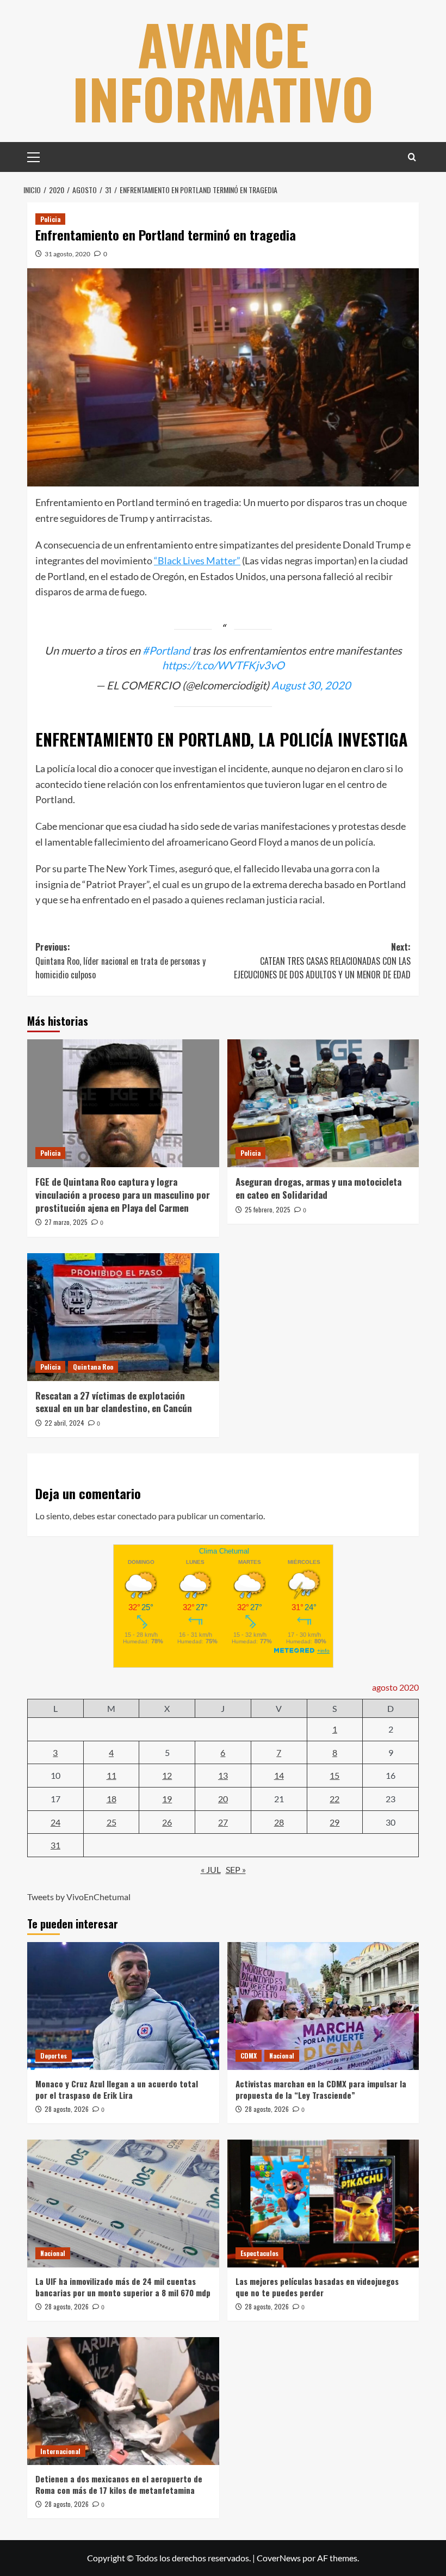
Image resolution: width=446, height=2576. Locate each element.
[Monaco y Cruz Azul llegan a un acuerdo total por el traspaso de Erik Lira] (123, 2006)
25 (112, 1822)
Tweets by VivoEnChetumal (79, 1897)
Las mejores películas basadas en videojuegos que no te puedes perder (317, 2287)
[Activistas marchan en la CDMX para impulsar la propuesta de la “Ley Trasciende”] (323, 2006)
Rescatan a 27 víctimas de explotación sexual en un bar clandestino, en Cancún (114, 1402)
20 (223, 1799)
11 (112, 1775)
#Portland (166, 650)
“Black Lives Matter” (197, 560)
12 (167, 1775)
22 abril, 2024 (64, 1423)
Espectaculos (259, 2253)
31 (55, 1845)
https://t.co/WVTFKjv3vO (223, 665)
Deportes (54, 2056)
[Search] (412, 157)
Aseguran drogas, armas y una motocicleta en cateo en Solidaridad (318, 1188)
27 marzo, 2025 (66, 1222)
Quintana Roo (93, 1367)
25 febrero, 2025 (268, 1209)
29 (334, 1822)
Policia (50, 219)
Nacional (282, 2056)
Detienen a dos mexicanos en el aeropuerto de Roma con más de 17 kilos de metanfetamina (119, 2484)
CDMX (249, 2056)
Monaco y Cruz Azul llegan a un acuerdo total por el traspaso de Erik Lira (117, 2089)
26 (167, 1822)
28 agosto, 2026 (67, 2109)
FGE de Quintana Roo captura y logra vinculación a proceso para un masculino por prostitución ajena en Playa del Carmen (123, 1195)
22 (334, 1799)
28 (279, 1822)
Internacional (60, 2451)
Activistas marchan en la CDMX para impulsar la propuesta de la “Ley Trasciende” (321, 2089)
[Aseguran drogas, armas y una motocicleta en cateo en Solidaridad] (323, 1103)
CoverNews (279, 2558)
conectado (137, 1516)
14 (279, 1775)
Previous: (120, 961)
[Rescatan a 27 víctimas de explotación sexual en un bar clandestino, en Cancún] (123, 1317)
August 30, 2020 (311, 685)
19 (167, 1799)
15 (334, 1775)
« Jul (211, 1869)
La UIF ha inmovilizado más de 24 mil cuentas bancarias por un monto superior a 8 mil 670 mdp (123, 2287)
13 (223, 1775)
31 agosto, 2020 (67, 254)
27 (223, 1822)
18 (112, 1799)
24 (55, 1822)
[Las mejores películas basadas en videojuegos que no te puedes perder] (323, 2204)
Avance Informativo (223, 71)
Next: (322, 961)
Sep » (236, 1869)
